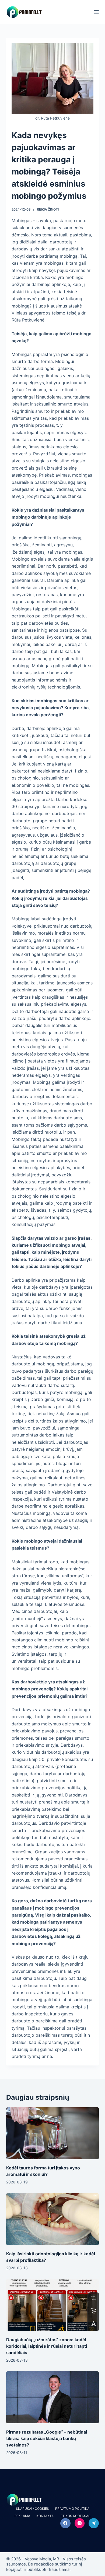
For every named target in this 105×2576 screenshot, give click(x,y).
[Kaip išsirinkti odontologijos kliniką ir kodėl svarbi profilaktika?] (52, 2219)
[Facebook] (65, 2523)
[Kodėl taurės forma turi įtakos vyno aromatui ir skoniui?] (52, 2133)
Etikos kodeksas (76, 2516)
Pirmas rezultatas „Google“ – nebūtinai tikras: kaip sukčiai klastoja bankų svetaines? (47, 2438)
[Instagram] (80, 2523)
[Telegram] (94, 2523)
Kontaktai (45, 2516)
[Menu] (96, 12)
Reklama (22, 2516)
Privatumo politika (72, 2509)
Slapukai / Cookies (32, 2509)
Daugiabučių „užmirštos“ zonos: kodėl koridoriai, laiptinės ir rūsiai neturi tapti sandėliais (47, 2346)
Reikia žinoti (48, 209)
